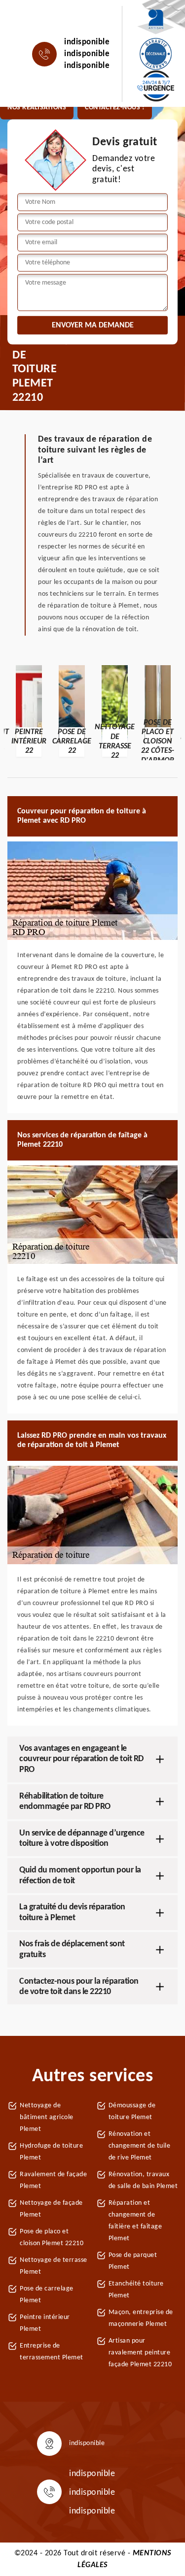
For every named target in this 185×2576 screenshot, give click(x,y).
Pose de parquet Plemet (133, 2261)
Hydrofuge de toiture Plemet (51, 2152)
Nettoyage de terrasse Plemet (54, 2266)
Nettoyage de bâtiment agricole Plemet (47, 2117)
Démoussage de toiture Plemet (132, 2111)
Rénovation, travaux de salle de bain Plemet (143, 2180)
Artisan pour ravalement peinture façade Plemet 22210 (140, 2353)
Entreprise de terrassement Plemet (52, 2352)
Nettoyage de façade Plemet (51, 2209)
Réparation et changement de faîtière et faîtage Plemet (135, 2221)
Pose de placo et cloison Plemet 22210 (52, 2238)
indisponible (87, 42)
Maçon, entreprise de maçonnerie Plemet (141, 2318)
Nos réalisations (37, 108)
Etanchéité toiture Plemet (136, 2290)
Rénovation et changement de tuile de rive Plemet (140, 2146)
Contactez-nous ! (115, 108)
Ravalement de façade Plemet (53, 2180)
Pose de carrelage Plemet (47, 2295)
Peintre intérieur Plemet (45, 2323)
